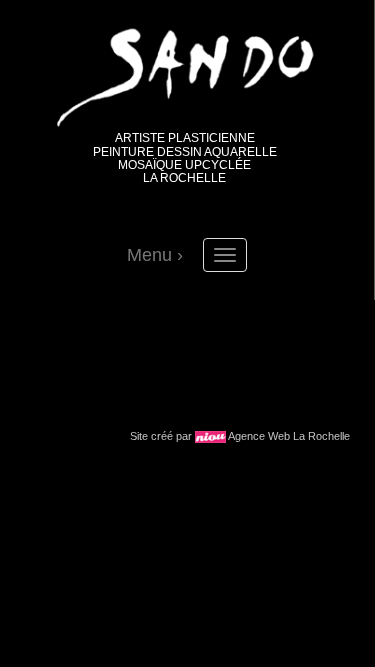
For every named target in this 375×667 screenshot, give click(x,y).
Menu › (155, 255)
